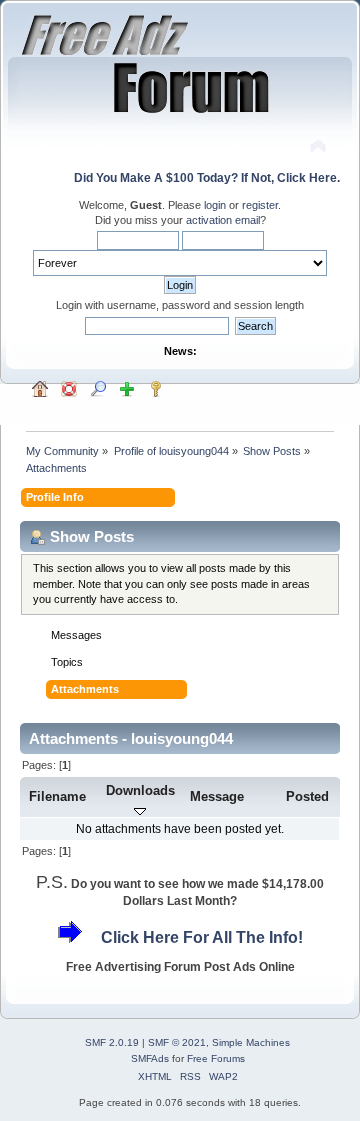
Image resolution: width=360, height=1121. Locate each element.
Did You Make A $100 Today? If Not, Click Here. (207, 178)
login (215, 205)
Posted (307, 796)
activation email (223, 220)
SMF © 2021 (177, 1042)
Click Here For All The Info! (202, 937)
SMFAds (150, 1058)
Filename (57, 796)
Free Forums (216, 1058)
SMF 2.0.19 (112, 1042)
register (260, 205)
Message (217, 796)
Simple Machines (251, 1042)
